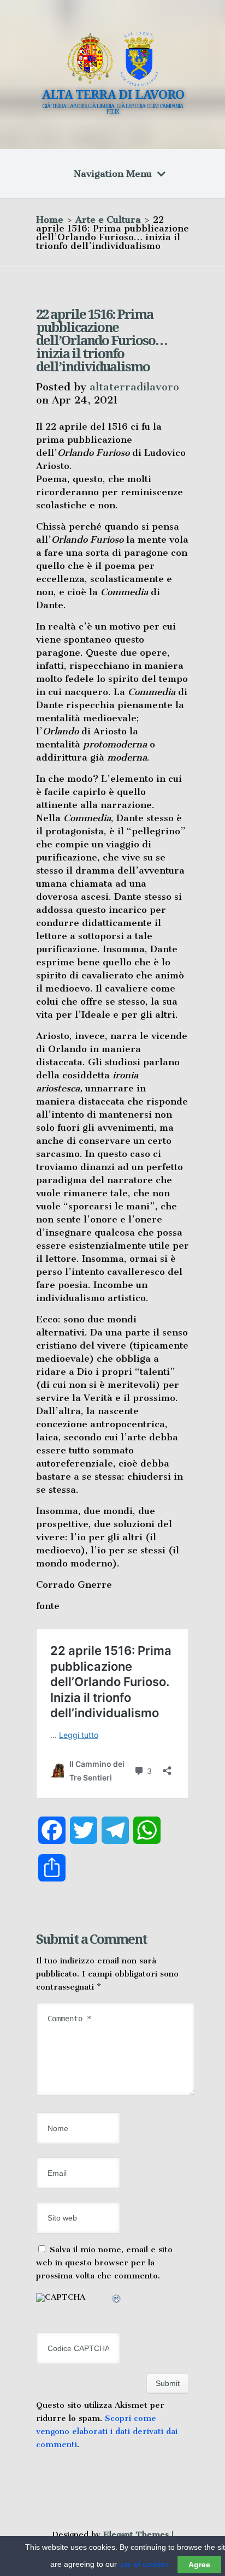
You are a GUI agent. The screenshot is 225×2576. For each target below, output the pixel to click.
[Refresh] (117, 2300)
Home (50, 219)
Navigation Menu (113, 174)
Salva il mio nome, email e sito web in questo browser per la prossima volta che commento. (104, 2263)
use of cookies (144, 2564)
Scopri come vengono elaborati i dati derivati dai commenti (107, 2431)
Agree (199, 2565)
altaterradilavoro (134, 387)
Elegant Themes (136, 2535)
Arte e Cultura (108, 219)
